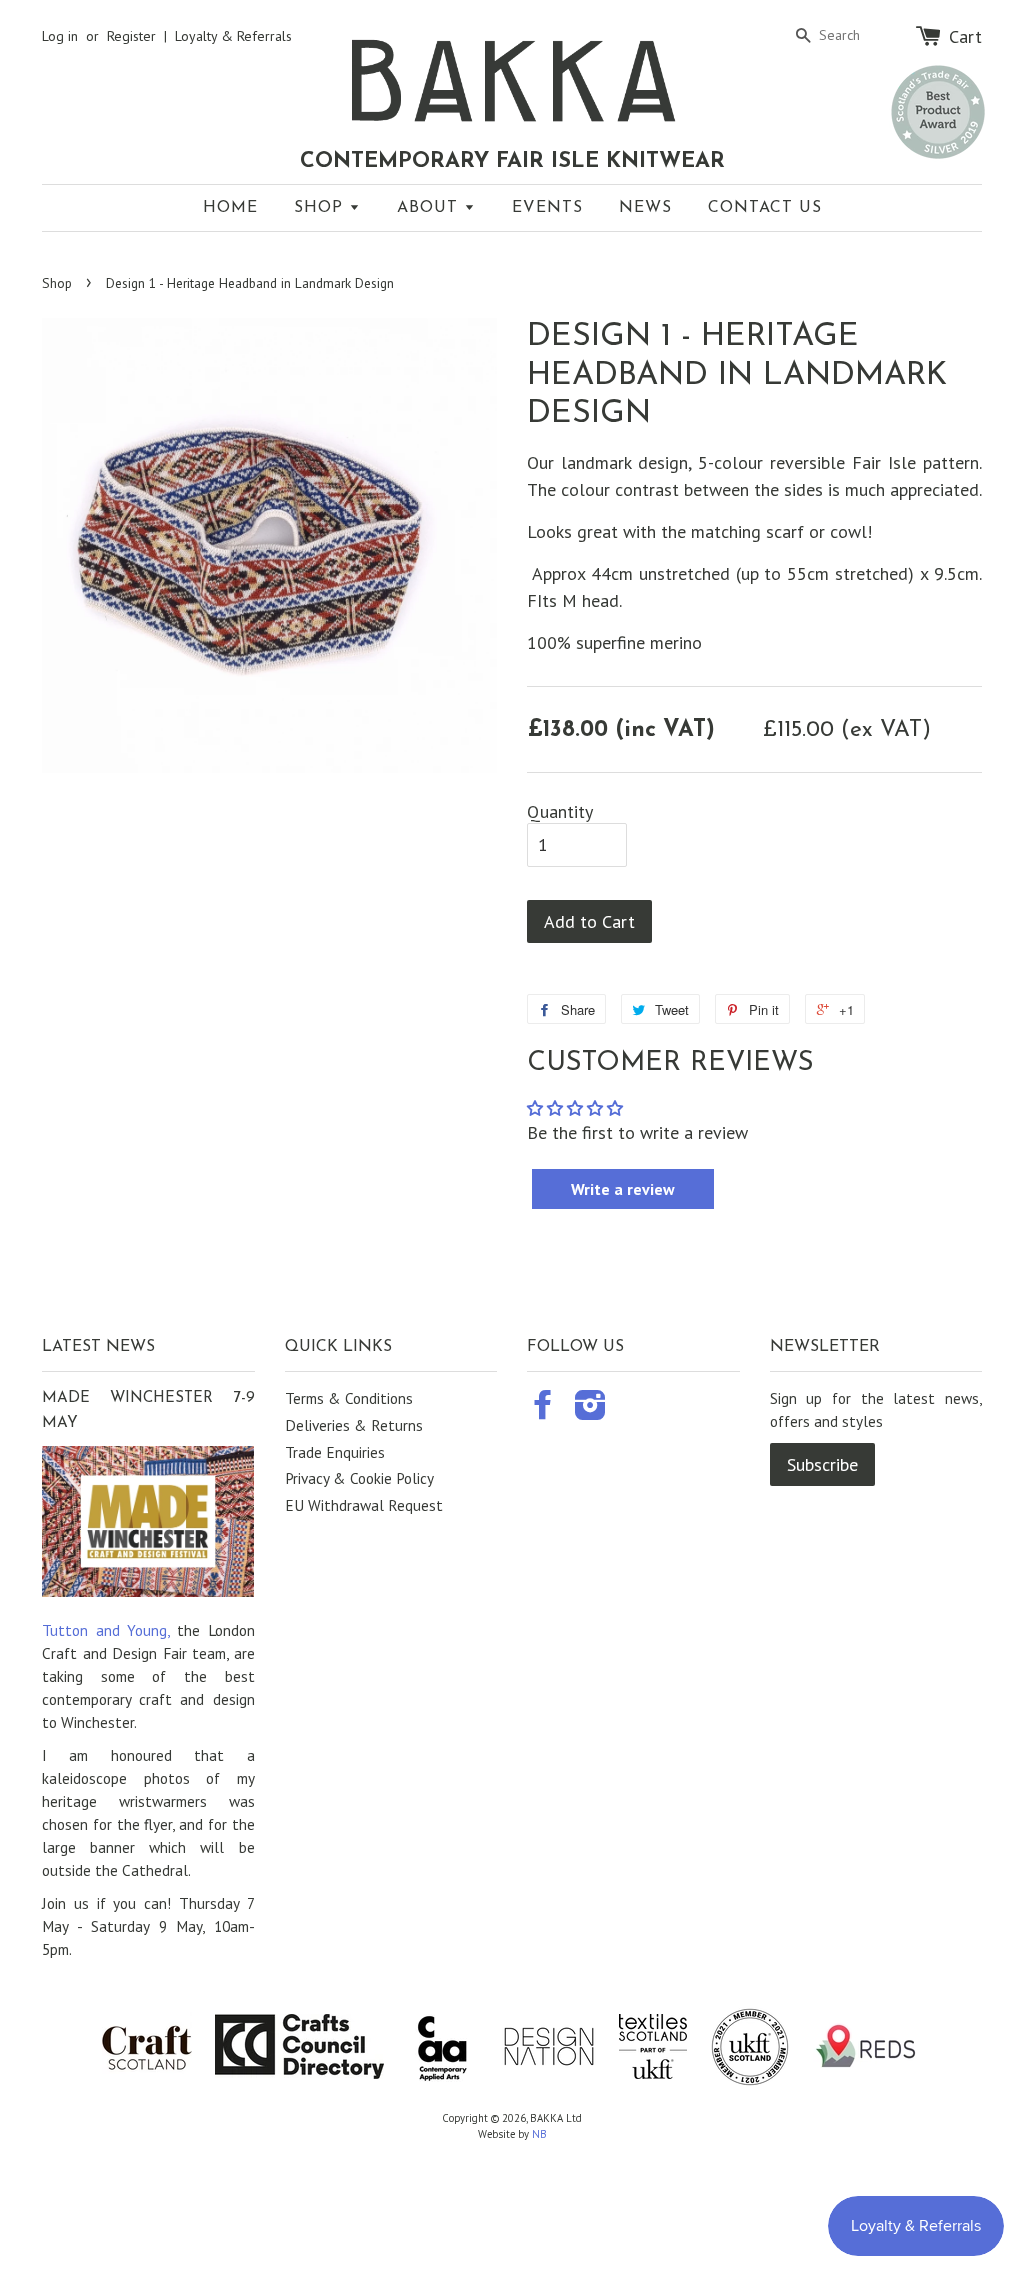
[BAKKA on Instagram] (590, 1411)
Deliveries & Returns (354, 1425)
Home (230, 208)
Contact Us (765, 208)
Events (547, 208)
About (430, 208)
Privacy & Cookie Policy (359, 1478)
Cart (965, 36)
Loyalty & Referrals (233, 36)
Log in (60, 36)
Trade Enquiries (335, 1452)
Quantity (560, 812)
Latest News (98, 1347)
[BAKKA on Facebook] (543, 1411)
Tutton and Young (104, 1630)
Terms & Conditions (349, 1398)
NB (539, 2134)
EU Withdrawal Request (364, 1505)
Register (131, 36)
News (645, 208)
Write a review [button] (623, 1189)
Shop (321, 208)
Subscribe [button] (822, 1464)
